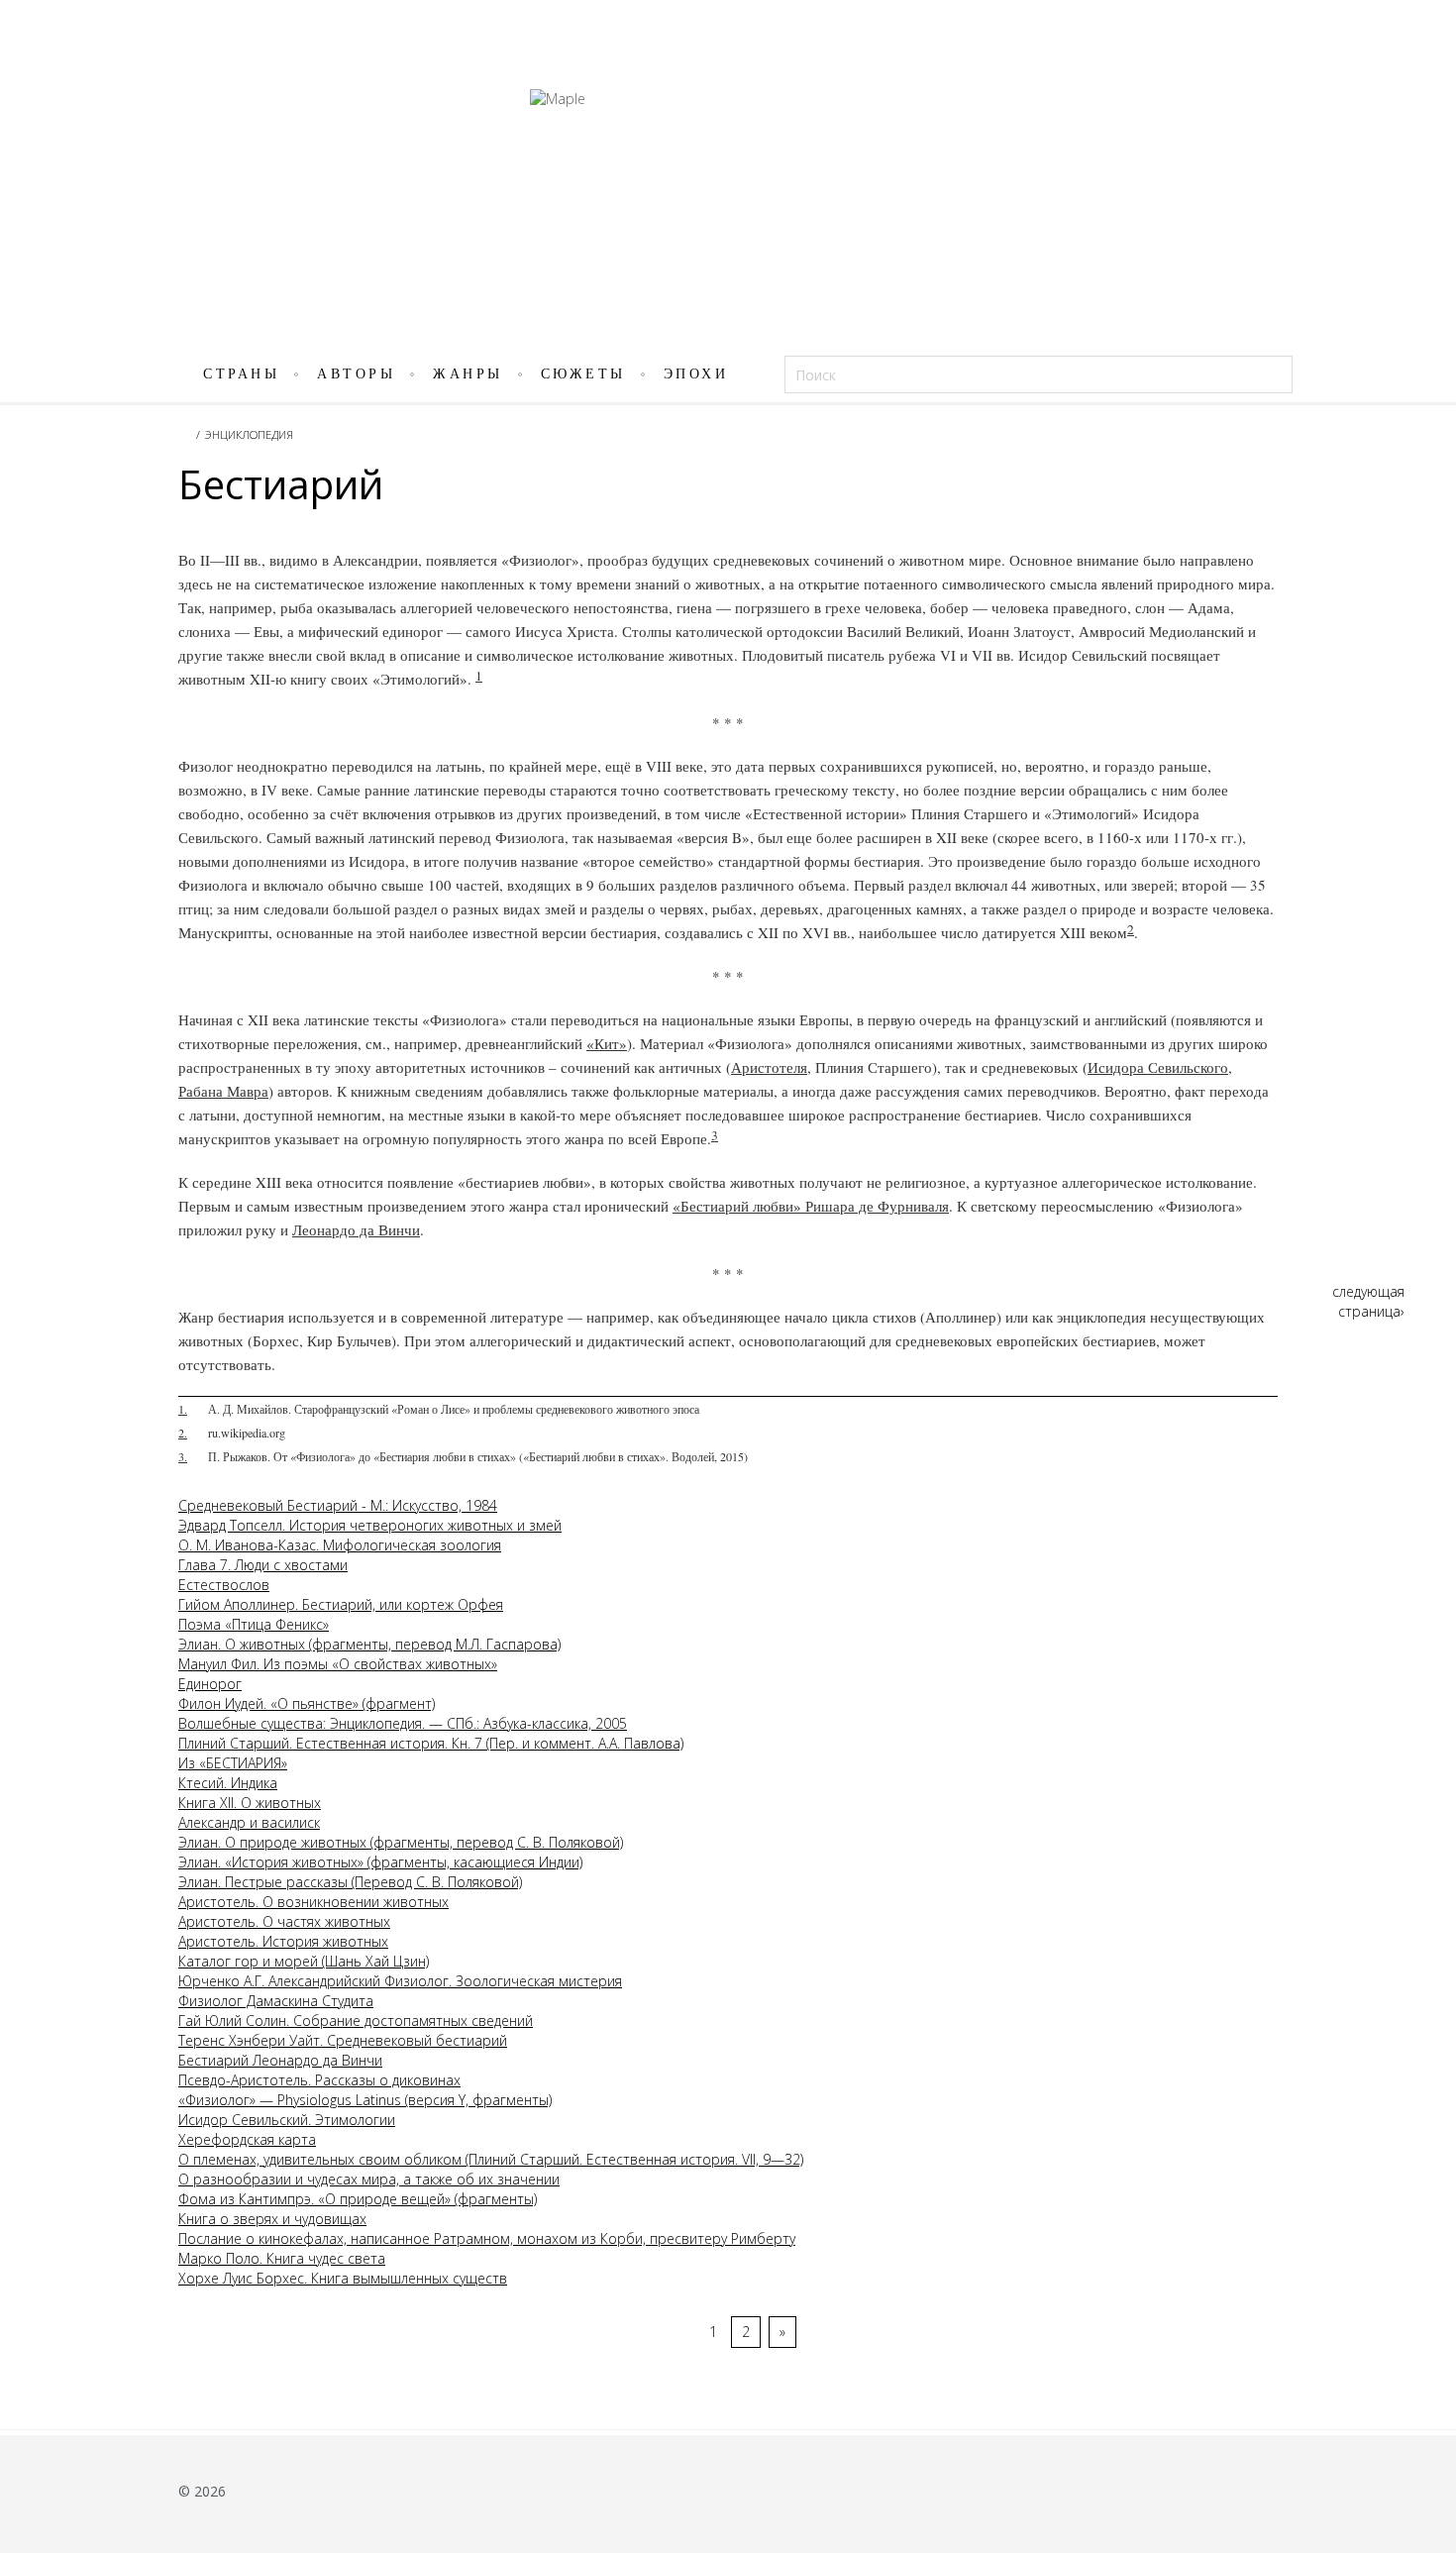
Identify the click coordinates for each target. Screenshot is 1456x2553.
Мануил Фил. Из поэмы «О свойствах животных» (338, 1664)
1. (183, 1409)
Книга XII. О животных (250, 1803)
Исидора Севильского (1158, 1067)
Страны (241, 374)
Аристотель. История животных (283, 1941)
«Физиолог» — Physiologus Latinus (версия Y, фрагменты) (365, 2100)
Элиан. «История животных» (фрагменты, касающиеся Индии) (380, 1862)
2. (183, 1433)
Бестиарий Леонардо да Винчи (280, 2060)
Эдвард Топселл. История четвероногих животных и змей (370, 1525)
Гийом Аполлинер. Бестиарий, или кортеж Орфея (341, 1604)
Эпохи (696, 374)
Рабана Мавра (223, 1091)
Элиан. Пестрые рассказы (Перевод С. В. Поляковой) (350, 1882)
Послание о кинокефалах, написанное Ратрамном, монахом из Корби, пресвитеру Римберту (487, 2238)
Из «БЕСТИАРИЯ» (233, 1763)
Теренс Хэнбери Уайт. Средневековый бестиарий (343, 2040)
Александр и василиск (249, 1822)
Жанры (468, 374)
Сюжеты (583, 374)
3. (183, 1456)
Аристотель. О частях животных (284, 1921)
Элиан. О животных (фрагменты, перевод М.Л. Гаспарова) (369, 1644)
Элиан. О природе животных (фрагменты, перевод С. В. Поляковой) (401, 1842)
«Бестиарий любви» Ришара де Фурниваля (811, 1206)
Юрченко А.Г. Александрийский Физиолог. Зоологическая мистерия (400, 1981)
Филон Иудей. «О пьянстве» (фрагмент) (307, 1703)
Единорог (210, 1684)
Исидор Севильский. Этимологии (287, 2120)
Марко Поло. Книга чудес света (282, 2258)
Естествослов (224, 1585)
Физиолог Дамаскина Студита (276, 2001)
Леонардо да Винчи (356, 1229)
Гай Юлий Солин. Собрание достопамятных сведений (356, 2021)
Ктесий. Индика (228, 1783)
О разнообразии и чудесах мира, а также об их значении (369, 2179)
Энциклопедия (249, 434)
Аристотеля (769, 1067)
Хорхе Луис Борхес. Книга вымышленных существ (343, 2278)
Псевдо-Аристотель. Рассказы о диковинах (319, 2080)
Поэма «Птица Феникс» (254, 1624)
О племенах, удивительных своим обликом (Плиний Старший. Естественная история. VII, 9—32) (491, 2159)
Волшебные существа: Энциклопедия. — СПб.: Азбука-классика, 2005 (403, 1723)
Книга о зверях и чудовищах (272, 2219)
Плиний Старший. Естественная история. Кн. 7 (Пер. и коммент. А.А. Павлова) (431, 1743)
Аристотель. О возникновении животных (313, 1902)
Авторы (356, 374)
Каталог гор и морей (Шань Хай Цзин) (304, 1961)
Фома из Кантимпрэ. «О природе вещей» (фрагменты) (358, 2199)
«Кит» (607, 1043)
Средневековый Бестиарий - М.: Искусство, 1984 (338, 1505)
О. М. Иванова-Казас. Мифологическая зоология (340, 1545)
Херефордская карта (247, 2139)
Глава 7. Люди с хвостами (263, 1565)
